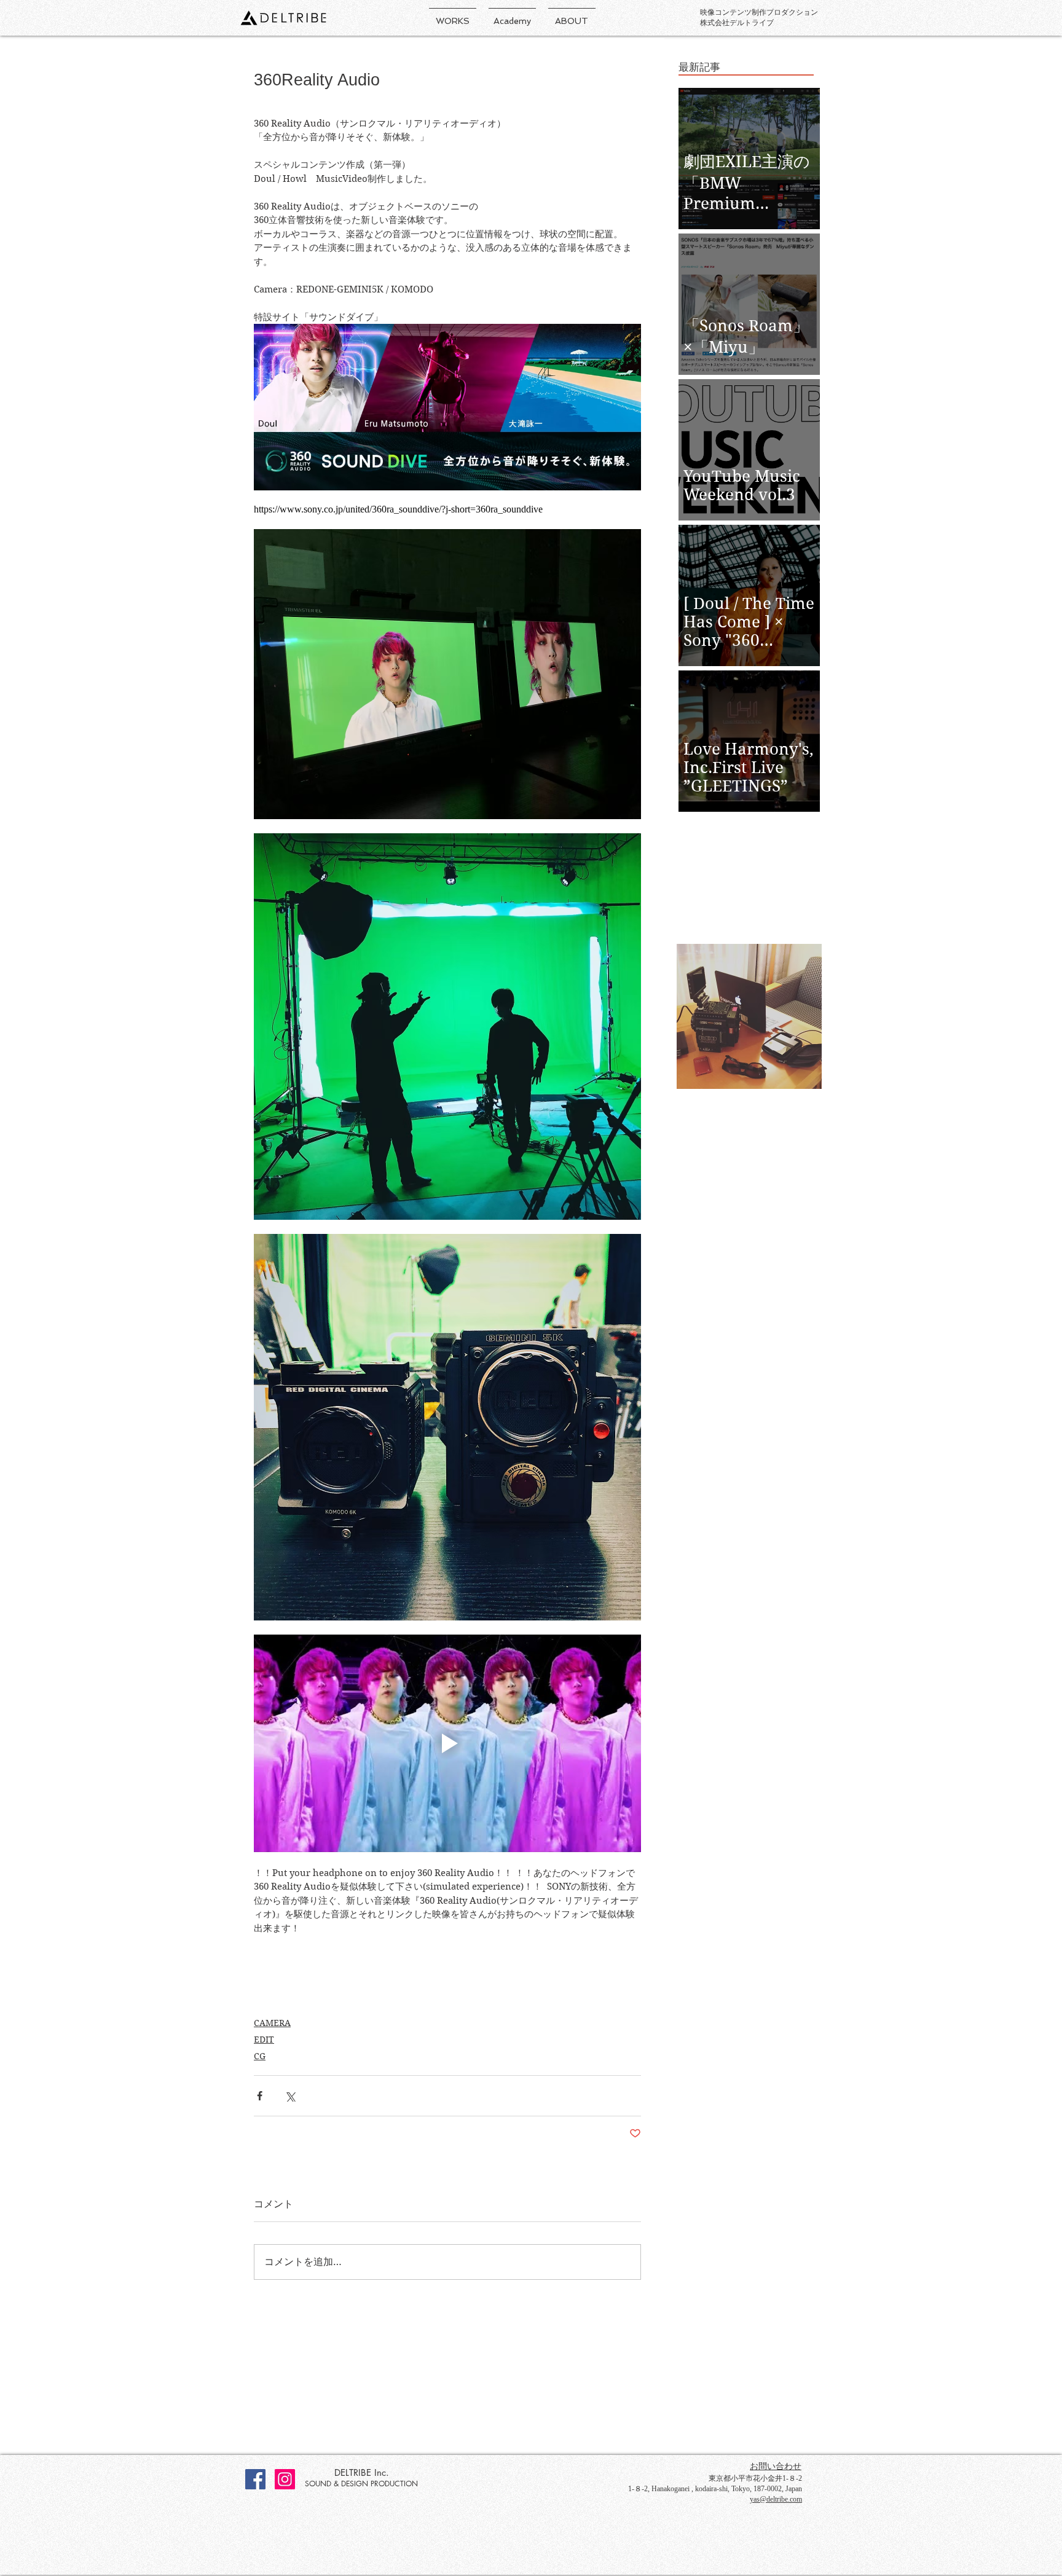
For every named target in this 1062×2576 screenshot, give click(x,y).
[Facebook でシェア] (260, 2096)
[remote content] (447, 509)
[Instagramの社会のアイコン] (285, 2479)
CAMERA (272, 2023)
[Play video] (447, 1743)
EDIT (264, 2040)
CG (260, 2056)
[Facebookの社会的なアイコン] (255, 2479)
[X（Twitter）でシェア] (290, 2096)
